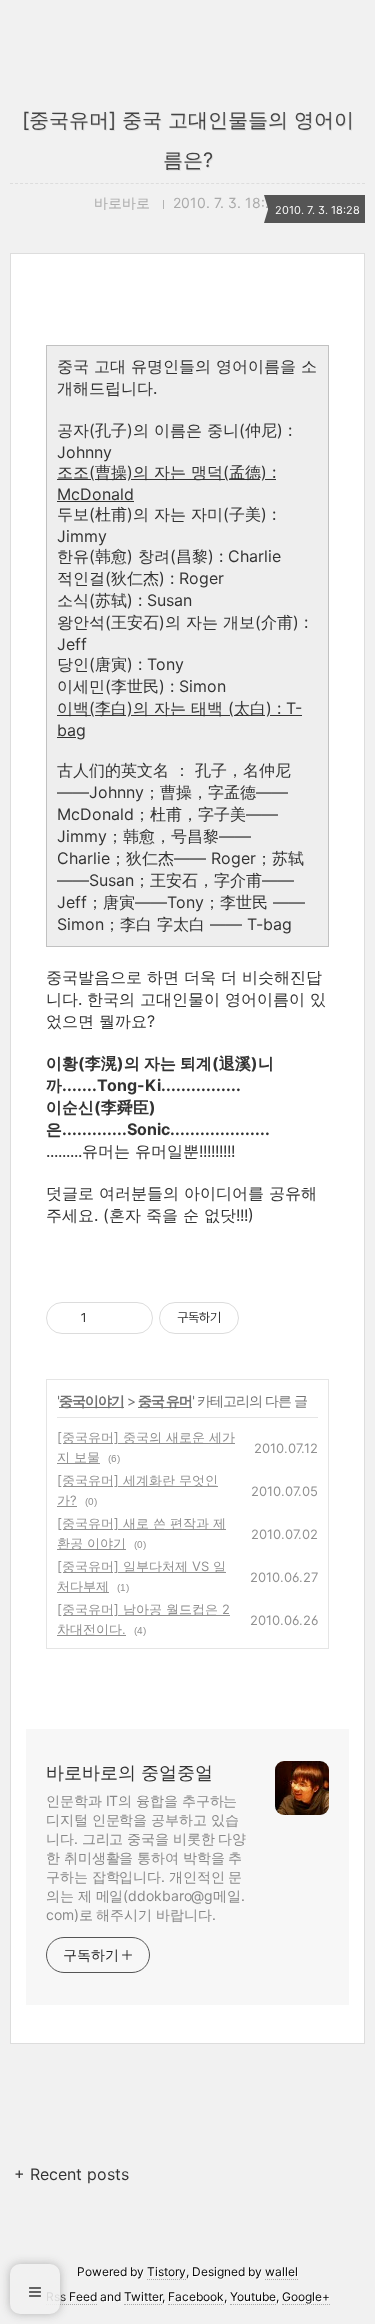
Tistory (166, 2271)
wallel (281, 2271)
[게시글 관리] (130, 1318)
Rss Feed (71, 2296)
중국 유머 (165, 1400)
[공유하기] (105, 1318)
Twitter (143, 2296)
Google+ (306, 2296)
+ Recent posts (71, 2174)
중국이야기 (91, 1400)
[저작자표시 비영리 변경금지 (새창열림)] (266, 1318)
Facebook (196, 2296)
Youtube (253, 2296)
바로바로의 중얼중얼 (129, 1772)
